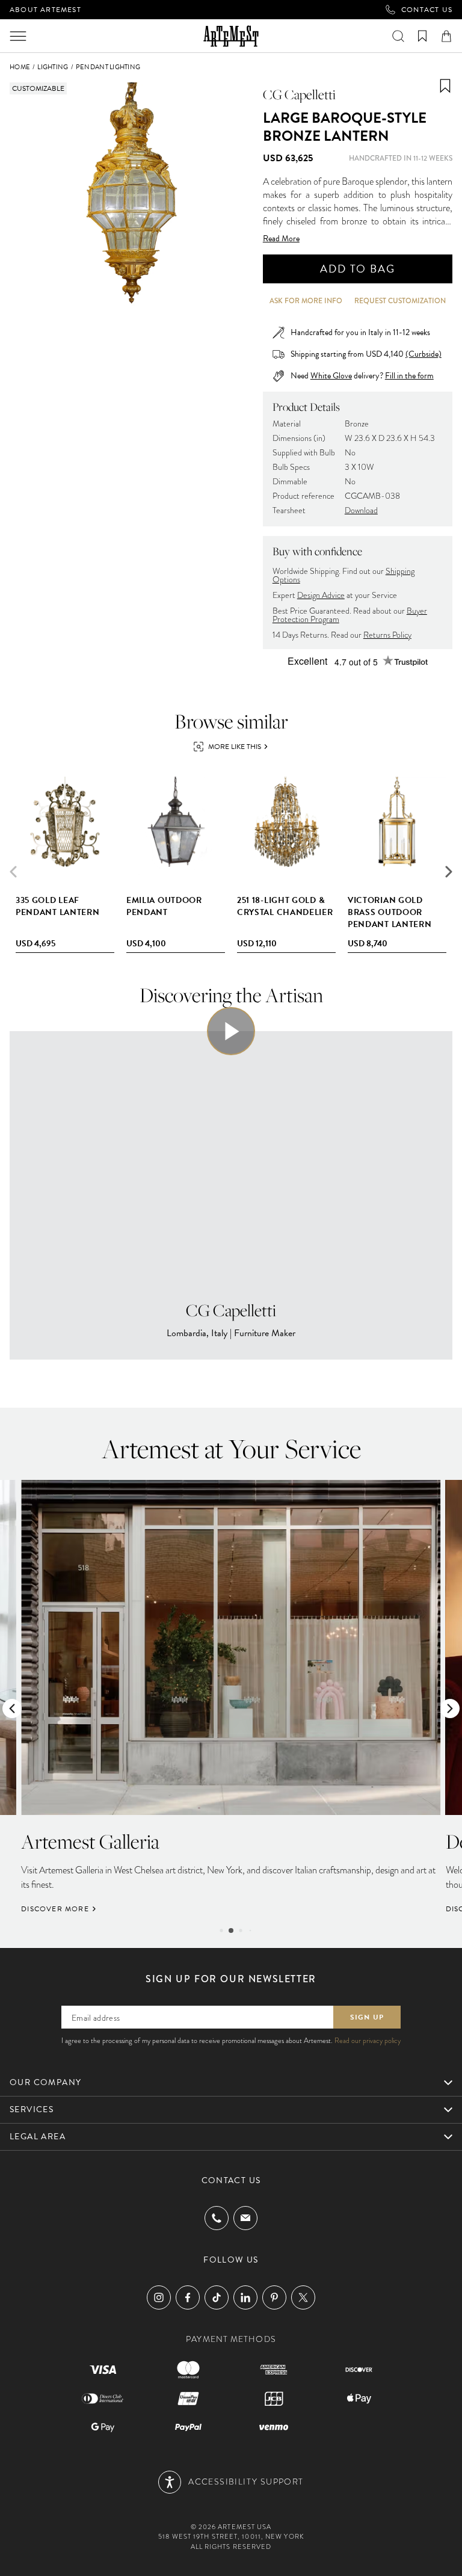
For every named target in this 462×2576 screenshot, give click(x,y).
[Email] (245, 2218)
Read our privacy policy (368, 2041)
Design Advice (321, 595)
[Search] (398, 36)
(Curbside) (423, 354)
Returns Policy (387, 635)
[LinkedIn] (245, 2297)
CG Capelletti (299, 94)
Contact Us (427, 10)
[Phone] (217, 2218)
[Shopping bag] (446, 36)
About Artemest (45, 10)
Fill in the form (409, 376)
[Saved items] (422, 36)
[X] (303, 2297)
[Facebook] (188, 2297)
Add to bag (357, 269)
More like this (235, 747)
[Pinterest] (274, 2297)
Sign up (367, 2017)
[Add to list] (445, 86)
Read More (281, 239)
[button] (449, 872)
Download (361, 510)
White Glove (331, 376)
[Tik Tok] (217, 2297)
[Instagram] (159, 2297)
